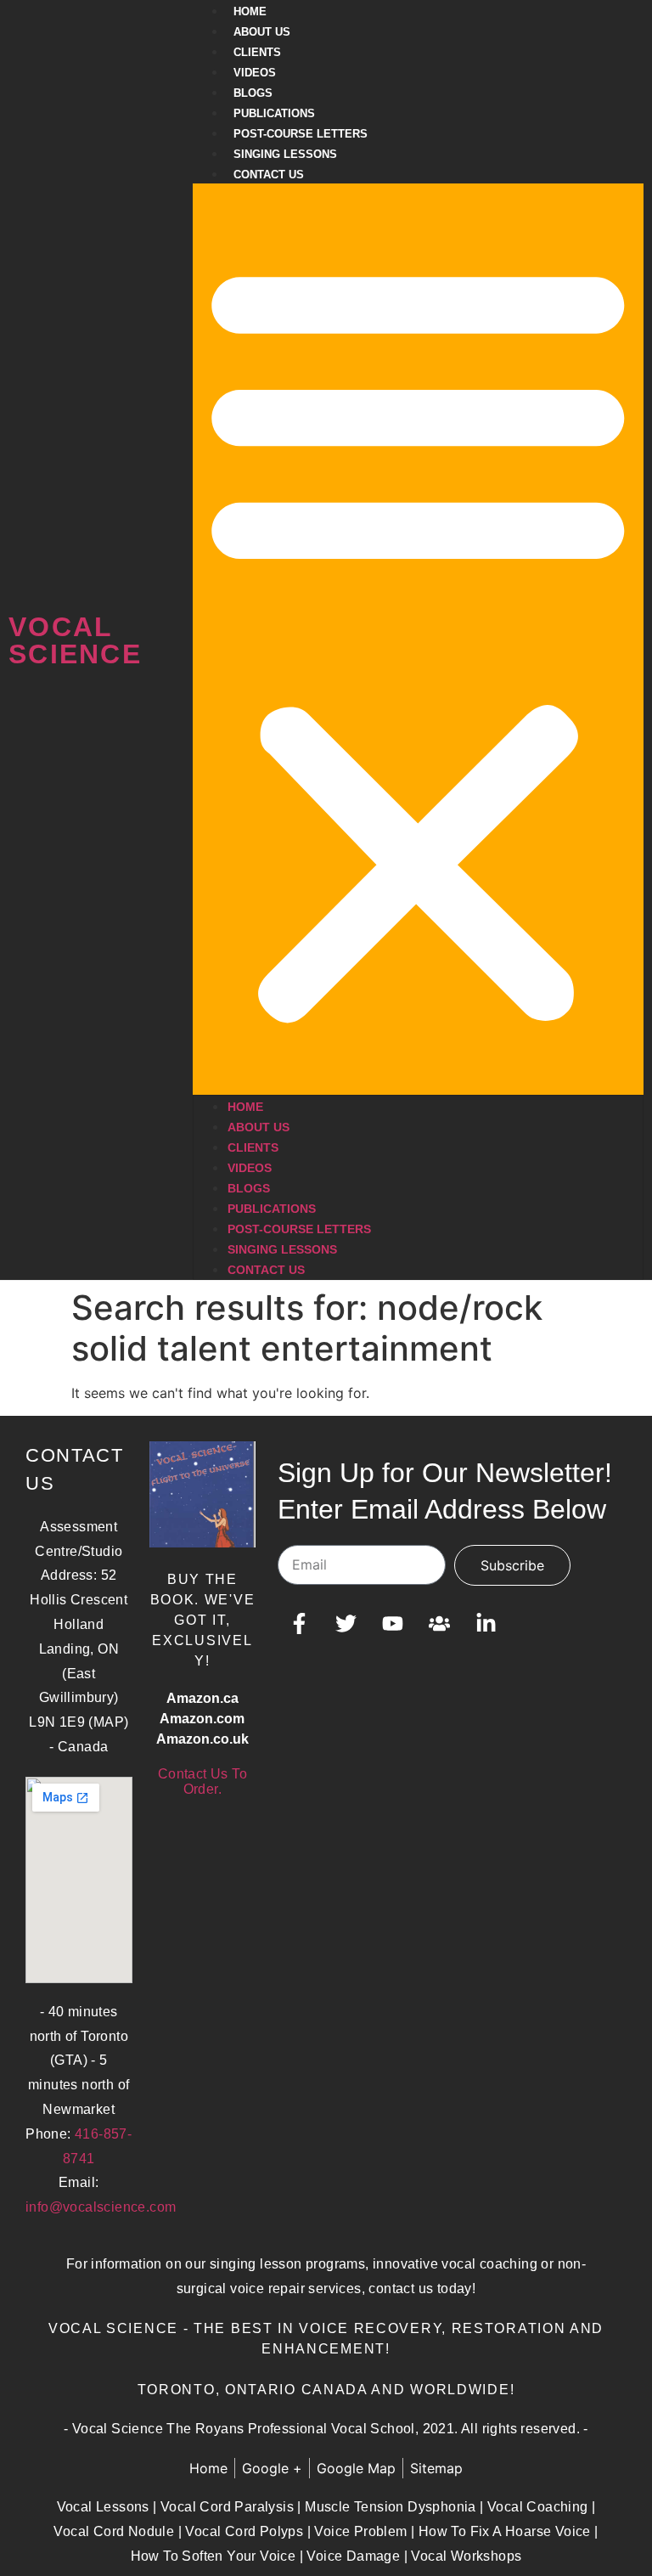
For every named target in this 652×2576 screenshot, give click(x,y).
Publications (274, 113)
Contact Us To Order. (202, 1781)
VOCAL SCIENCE (75, 640)
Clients (257, 52)
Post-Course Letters (301, 134)
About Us (262, 32)
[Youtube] (392, 1624)
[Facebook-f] (299, 1624)
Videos (255, 73)
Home (250, 11)
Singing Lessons (285, 154)
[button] (418, 639)
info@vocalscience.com (101, 2207)
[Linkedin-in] (486, 1624)
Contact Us (269, 175)
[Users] (439, 1624)
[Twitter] (346, 1624)
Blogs (253, 93)
